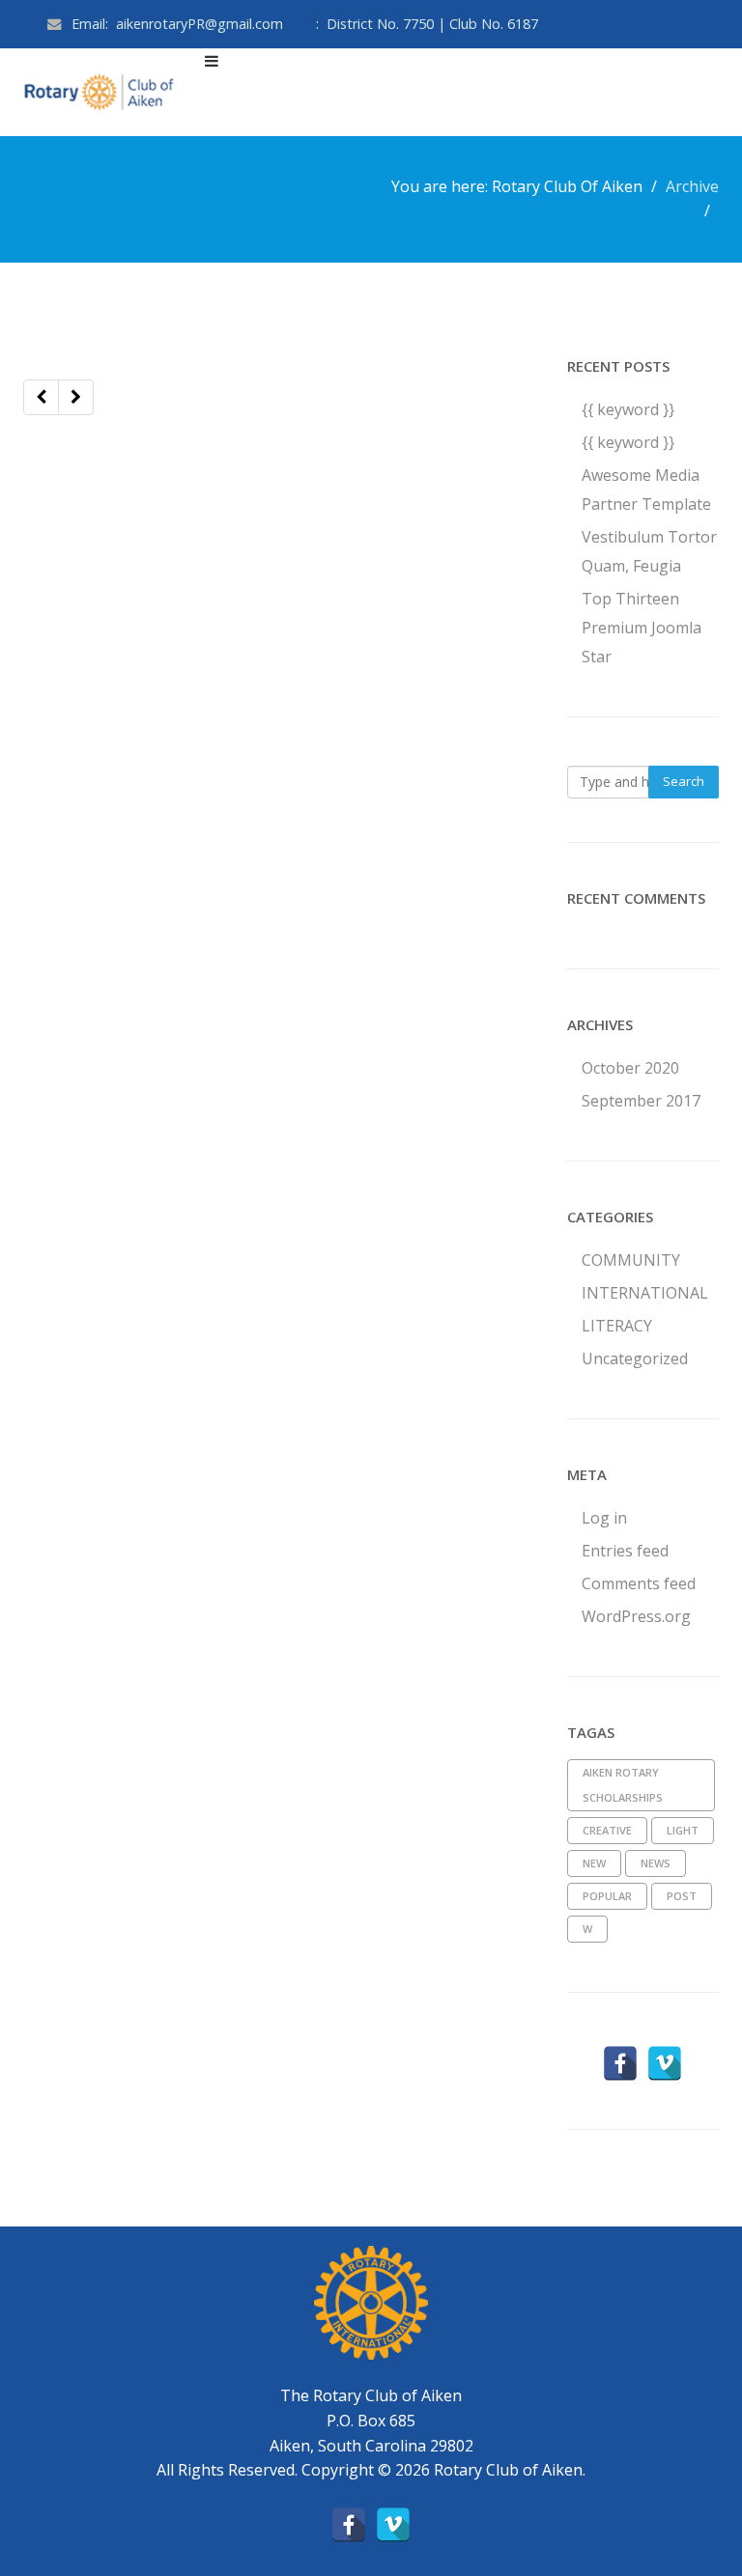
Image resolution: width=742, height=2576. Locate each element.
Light (683, 1830)
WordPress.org (636, 1616)
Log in (604, 1518)
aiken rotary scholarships (623, 1785)
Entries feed (625, 1551)
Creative (607, 1830)
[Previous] (41, 397)
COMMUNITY (631, 1260)
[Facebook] (620, 2063)
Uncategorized (635, 1358)
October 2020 (630, 1068)
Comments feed (639, 1583)
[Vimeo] (665, 2063)
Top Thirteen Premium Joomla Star (642, 628)
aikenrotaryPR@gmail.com (200, 24)
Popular (607, 1896)
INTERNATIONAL (645, 1293)
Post (682, 1896)
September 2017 (641, 1101)
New (594, 1863)
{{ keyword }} (628, 409)
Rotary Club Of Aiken (567, 186)
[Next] (76, 397)
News (656, 1863)
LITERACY (617, 1326)
